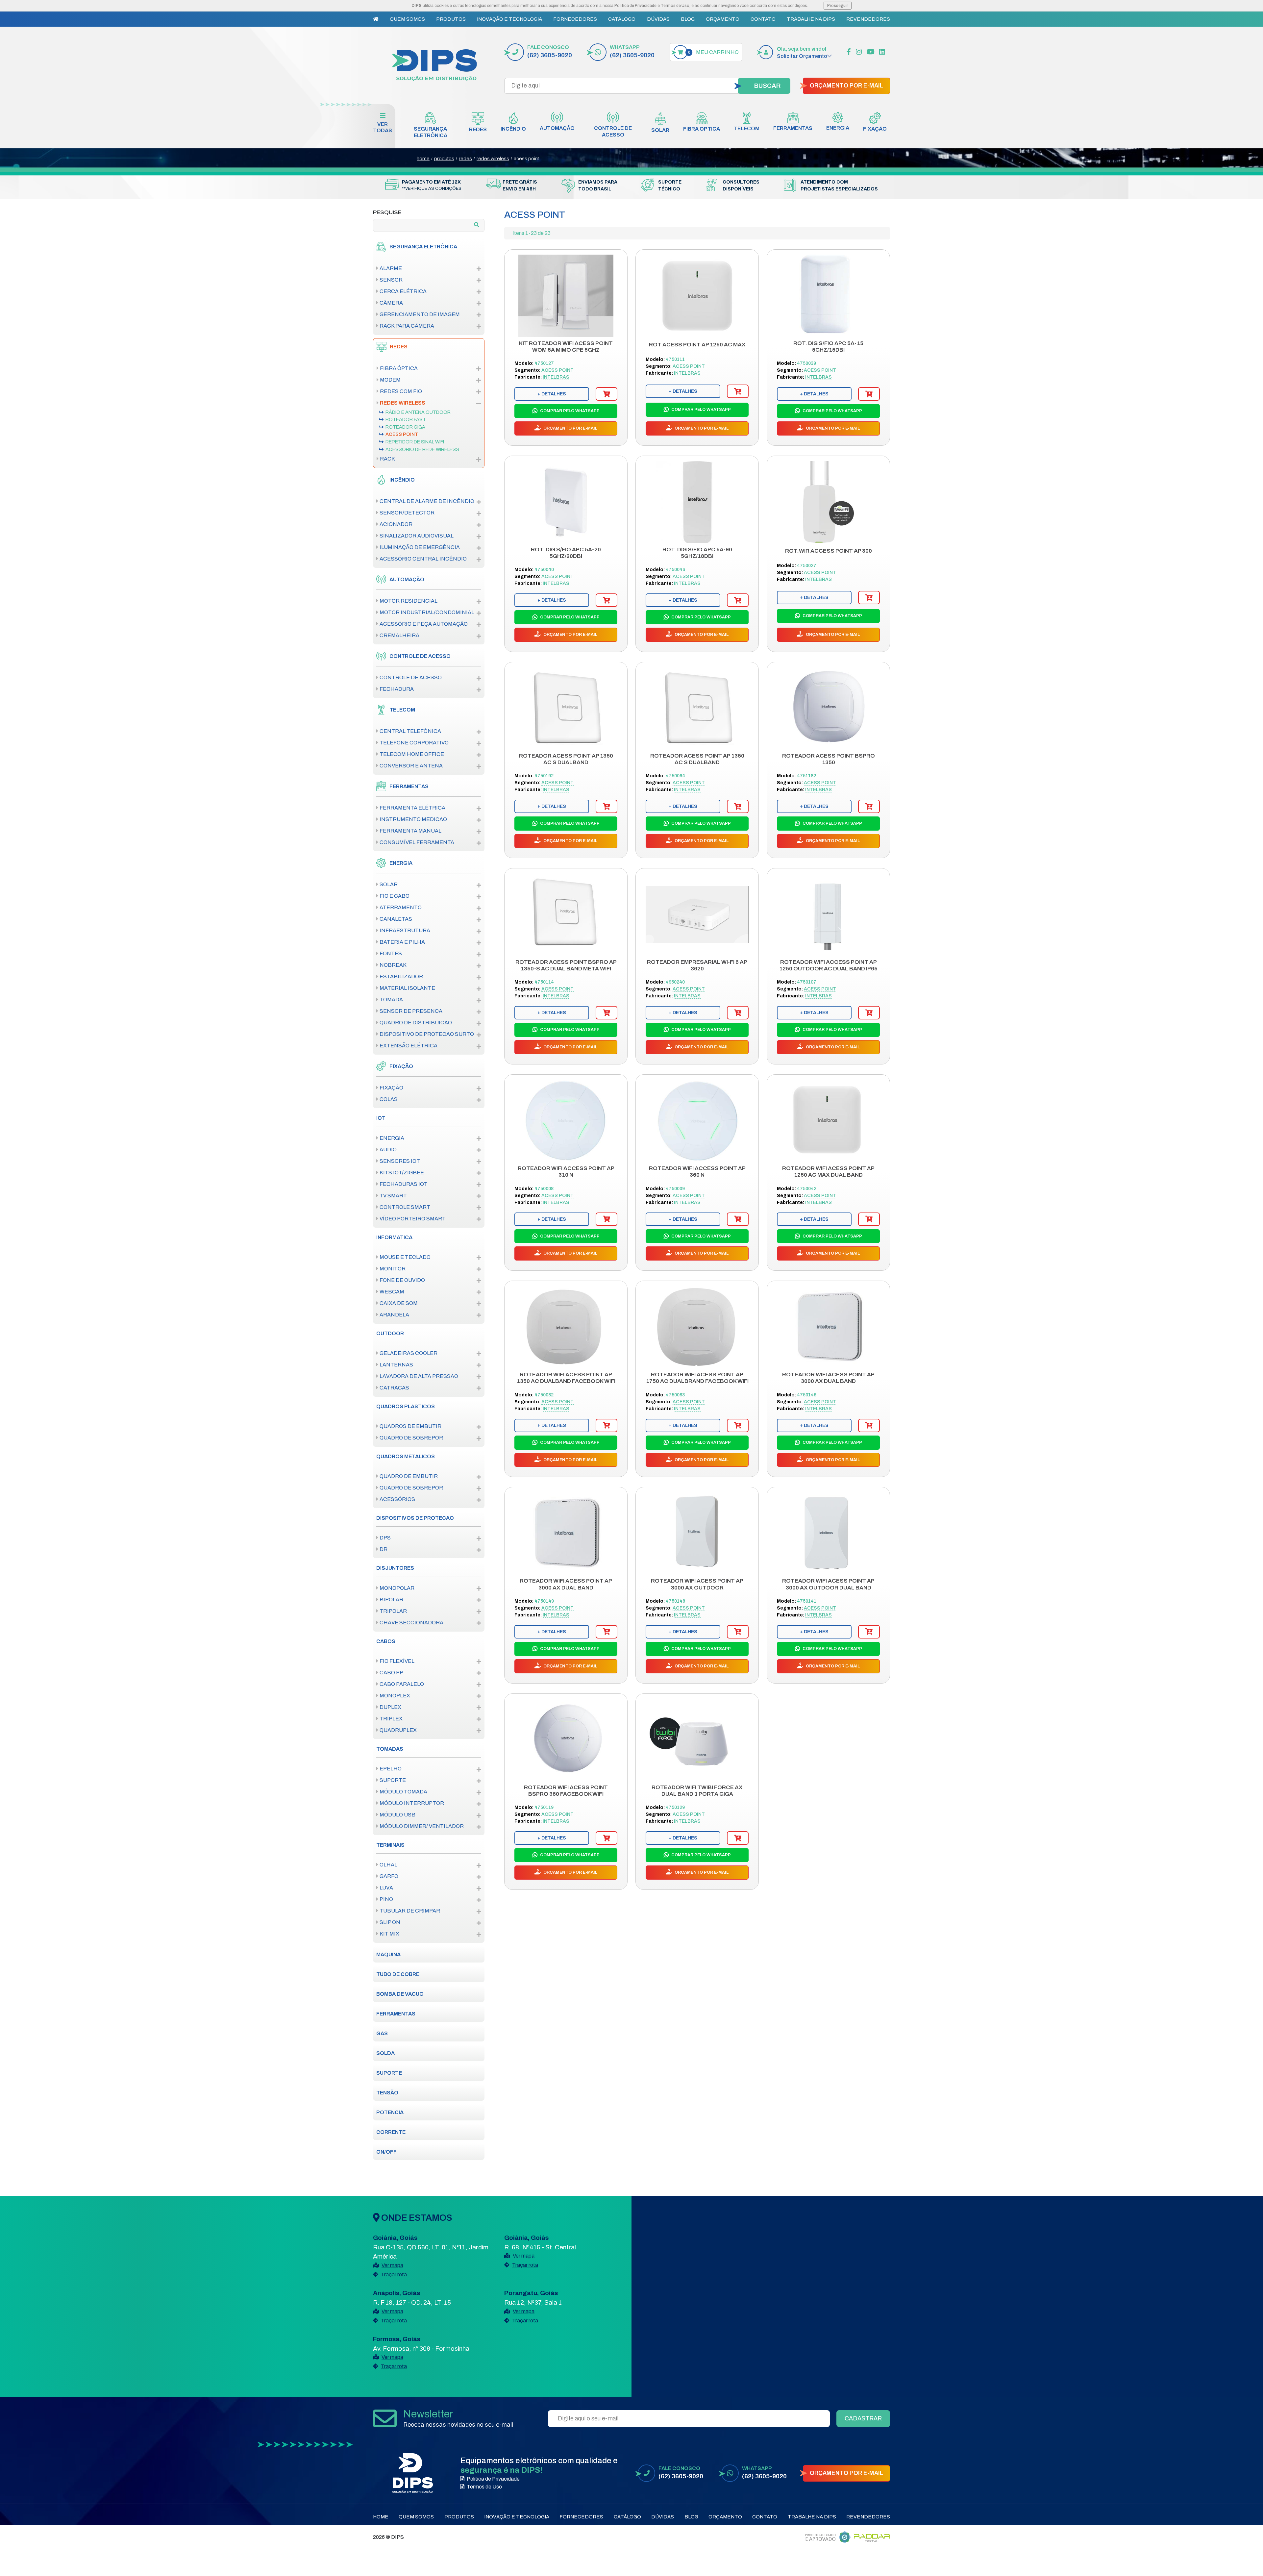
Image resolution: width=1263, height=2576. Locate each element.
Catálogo (622, 19)
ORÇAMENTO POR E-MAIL (846, 86)
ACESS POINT (526, 159)
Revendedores (868, 19)
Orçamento (723, 19)
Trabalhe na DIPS (811, 19)
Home (381, 2517)
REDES (465, 159)
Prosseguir (838, 6)
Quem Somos (407, 19)
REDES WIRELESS (493, 159)
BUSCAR (767, 86)
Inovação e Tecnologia (509, 19)
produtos (444, 159)
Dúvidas (658, 19)
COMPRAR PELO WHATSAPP (569, 411)
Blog (688, 19)
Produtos (451, 19)
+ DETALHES (552, 394)
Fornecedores (575, 19)
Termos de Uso (675, 6)
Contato (763, 19)
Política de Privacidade (635, 6)
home (423, 159)
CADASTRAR (863, 2418)
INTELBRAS (556, 377)
